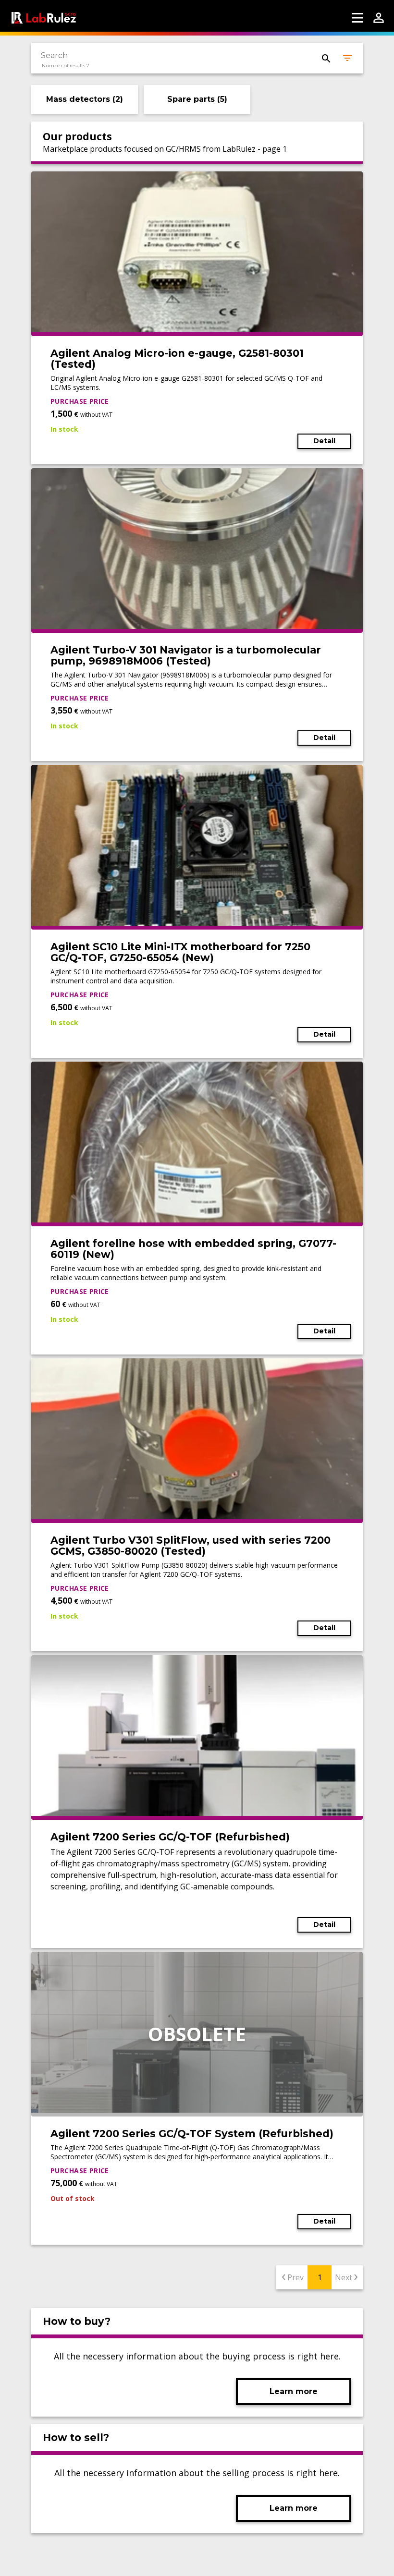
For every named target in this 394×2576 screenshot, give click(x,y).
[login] (379, 18)
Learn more (294, 2391)
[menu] (357, 18)
